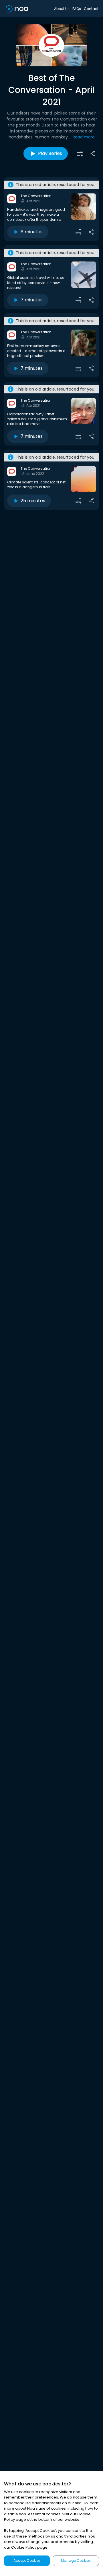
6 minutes (32, 232)
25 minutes (33, 501)
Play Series (50, 153)
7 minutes (32, 300)
